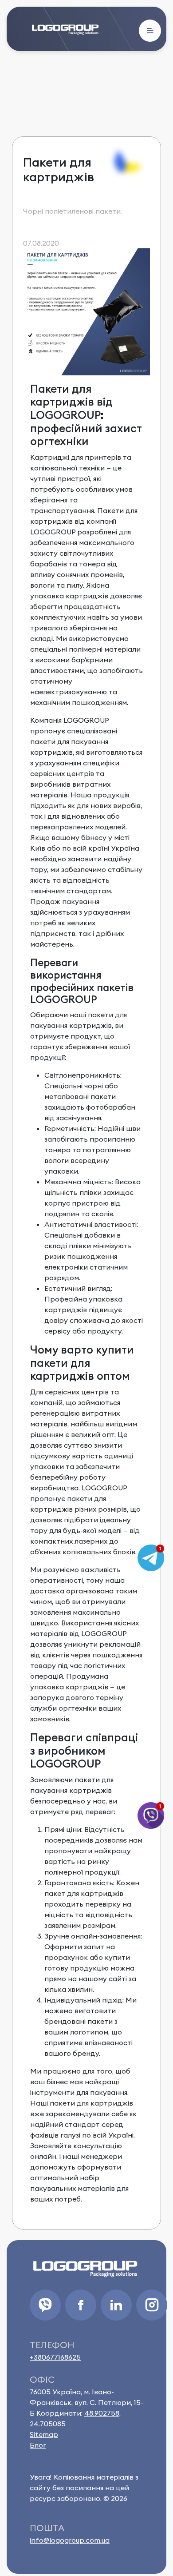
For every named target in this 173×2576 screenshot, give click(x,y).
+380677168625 (55, 2357)
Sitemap (44, 2434)
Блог (38, 2445)
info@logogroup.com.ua (70, 2540)
